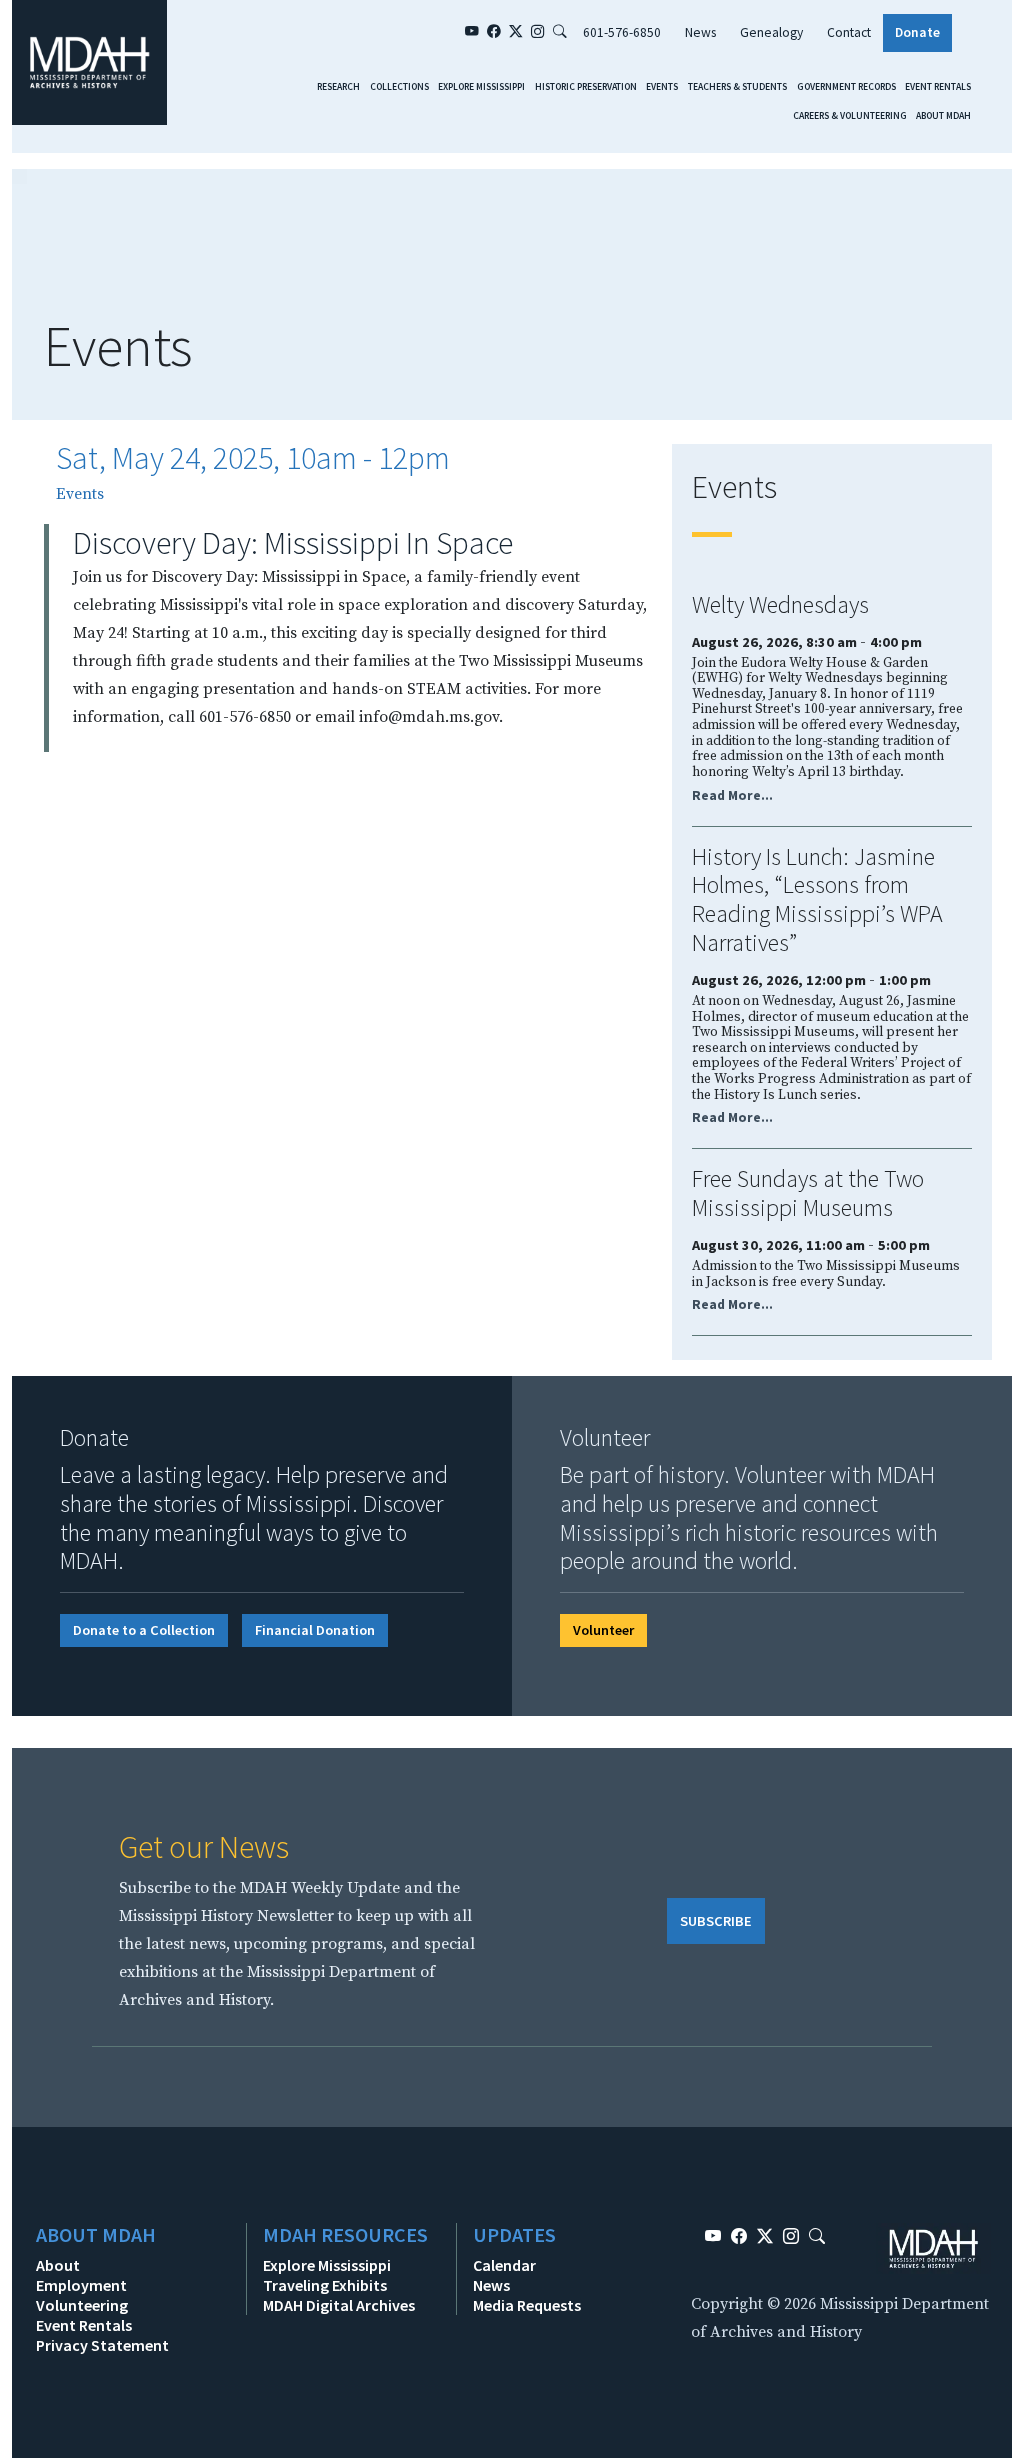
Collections (399, 87)
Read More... (732, 795)
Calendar (504, 2265)
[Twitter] (516, 33)
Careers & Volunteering (850, 116)
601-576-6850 (622, 32)
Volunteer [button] (603, 1630)
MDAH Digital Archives (339, 2305)
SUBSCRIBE (716, 1921)
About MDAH (943, 116)
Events (662, 87)
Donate (917, 32)
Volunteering (82, 2305)
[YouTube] (472, 33)
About (58, 2265)
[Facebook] (494, 33)
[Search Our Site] (560, 33)
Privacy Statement (102, 2345)
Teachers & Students (737, 87)
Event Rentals (938, 87)
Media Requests (527, 2305)
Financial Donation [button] (315, 1630)
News (700, 32)
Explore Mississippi (481, 87)
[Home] (89, 61)
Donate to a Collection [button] (144, 1630)
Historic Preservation (586, 87)
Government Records (846, 87)
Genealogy (771, 32)
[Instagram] (538, 33)
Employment (81, 2285)
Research (338, 87)
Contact (849, 32)
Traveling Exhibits (325, 2285)
